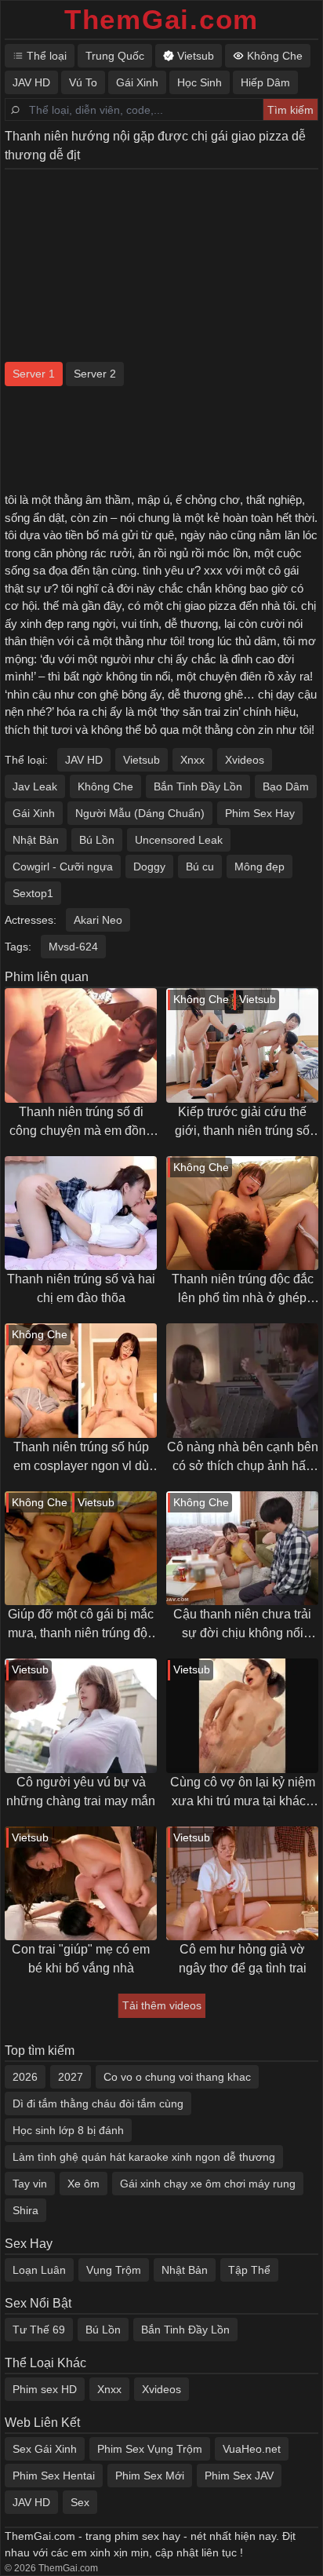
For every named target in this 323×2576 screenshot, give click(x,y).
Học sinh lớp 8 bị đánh (68, 2130)
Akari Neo (98, 920)
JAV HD (84, 760)
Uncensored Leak (179, 840)
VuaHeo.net (252, 2449)
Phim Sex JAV (239, 2476)
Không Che (105, 786)
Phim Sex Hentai (54, 2476)
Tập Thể (249, 2270)
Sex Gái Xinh (45, 2449)
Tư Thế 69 (39, 2330)
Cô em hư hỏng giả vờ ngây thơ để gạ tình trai (243, 1959)
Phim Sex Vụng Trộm (150, 2449)
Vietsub (142, 760)
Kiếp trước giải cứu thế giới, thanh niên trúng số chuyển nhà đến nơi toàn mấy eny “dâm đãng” (243, 1123)
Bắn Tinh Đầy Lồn (198, 786)
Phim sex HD (45, 2389)
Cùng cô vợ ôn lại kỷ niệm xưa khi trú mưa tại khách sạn (243, 1793)
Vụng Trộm (114, 2270)
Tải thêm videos (162, 2005)
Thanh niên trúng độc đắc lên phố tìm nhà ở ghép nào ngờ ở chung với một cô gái (243, 1290)
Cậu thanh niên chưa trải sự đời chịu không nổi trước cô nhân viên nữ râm (243, 1625)
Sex (80, 2502)
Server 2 (95, 374)
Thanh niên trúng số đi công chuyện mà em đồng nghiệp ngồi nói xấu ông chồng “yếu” (81, 1123)
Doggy (149, 867)
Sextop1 (33, 893)
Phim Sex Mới (150, 2476)
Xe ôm (83, 2184)
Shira (25, 2210)
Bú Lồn (97, 840)
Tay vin (30, 2184)
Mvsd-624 (73, 947)
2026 (25, 2077)
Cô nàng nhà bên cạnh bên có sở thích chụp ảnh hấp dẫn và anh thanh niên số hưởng (243, 1458)
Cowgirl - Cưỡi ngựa (63, 867)
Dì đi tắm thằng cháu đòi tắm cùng (98, 2103)
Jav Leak (35, 786)
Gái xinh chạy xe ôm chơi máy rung (208, 2184)
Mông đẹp (259, 867)
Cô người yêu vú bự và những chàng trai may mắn (81, 1792)
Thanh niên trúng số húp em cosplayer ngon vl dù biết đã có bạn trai (81, 1458)
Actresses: (31, 920)
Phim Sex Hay (260, 813)
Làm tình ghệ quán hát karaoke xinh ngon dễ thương (144, 2157)
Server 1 (34, 374)
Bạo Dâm (286, 786)
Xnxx (192, 760)
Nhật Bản (36, 840)
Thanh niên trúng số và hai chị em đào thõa (81, 1288)
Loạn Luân (39, 2270)
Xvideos (245, 760)
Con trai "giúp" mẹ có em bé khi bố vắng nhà (81, 1959)
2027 (71, 2077)
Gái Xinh (34, 813)
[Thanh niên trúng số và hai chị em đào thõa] (81, 1213)
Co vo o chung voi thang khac (177, 2077)
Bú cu (200, 867)
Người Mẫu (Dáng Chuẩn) (140, 813)
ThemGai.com (161, 19)
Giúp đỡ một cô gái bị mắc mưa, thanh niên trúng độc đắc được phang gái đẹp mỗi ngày (81, 1625)
